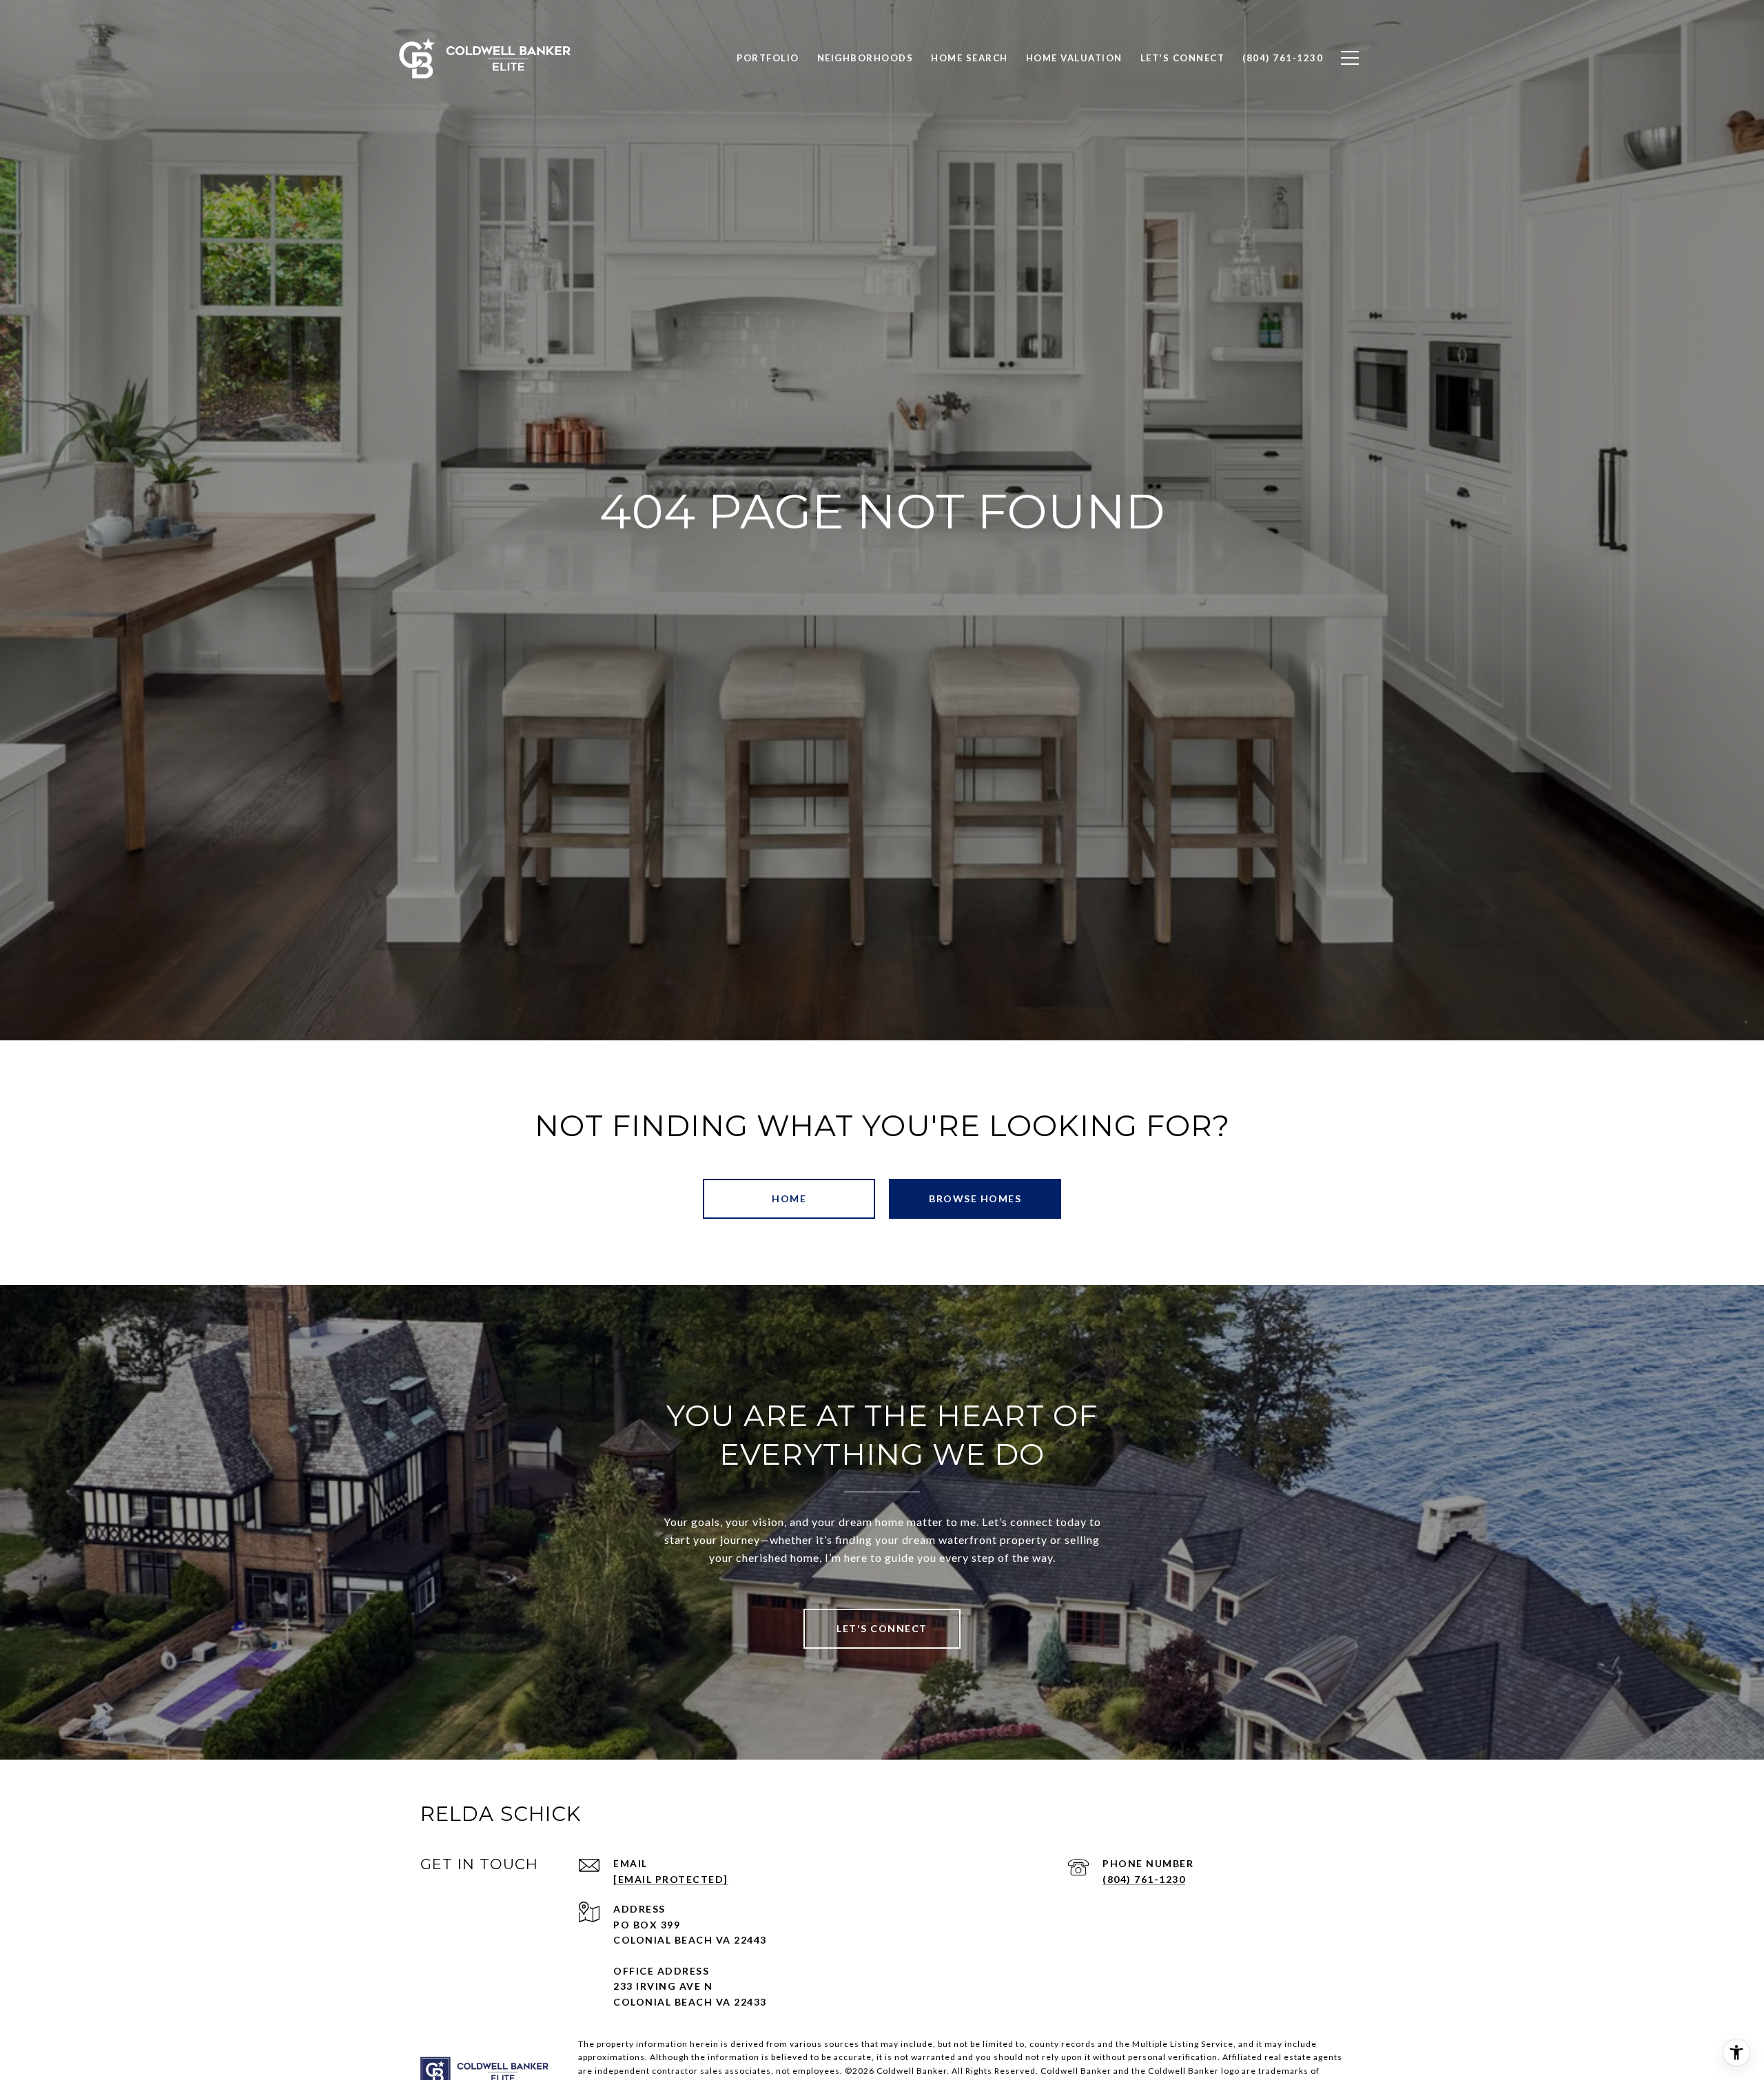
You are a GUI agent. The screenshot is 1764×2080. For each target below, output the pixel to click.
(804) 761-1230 (1144, 1879)
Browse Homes (975, 1198)
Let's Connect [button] (882, 1628)
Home (789, 1198)
